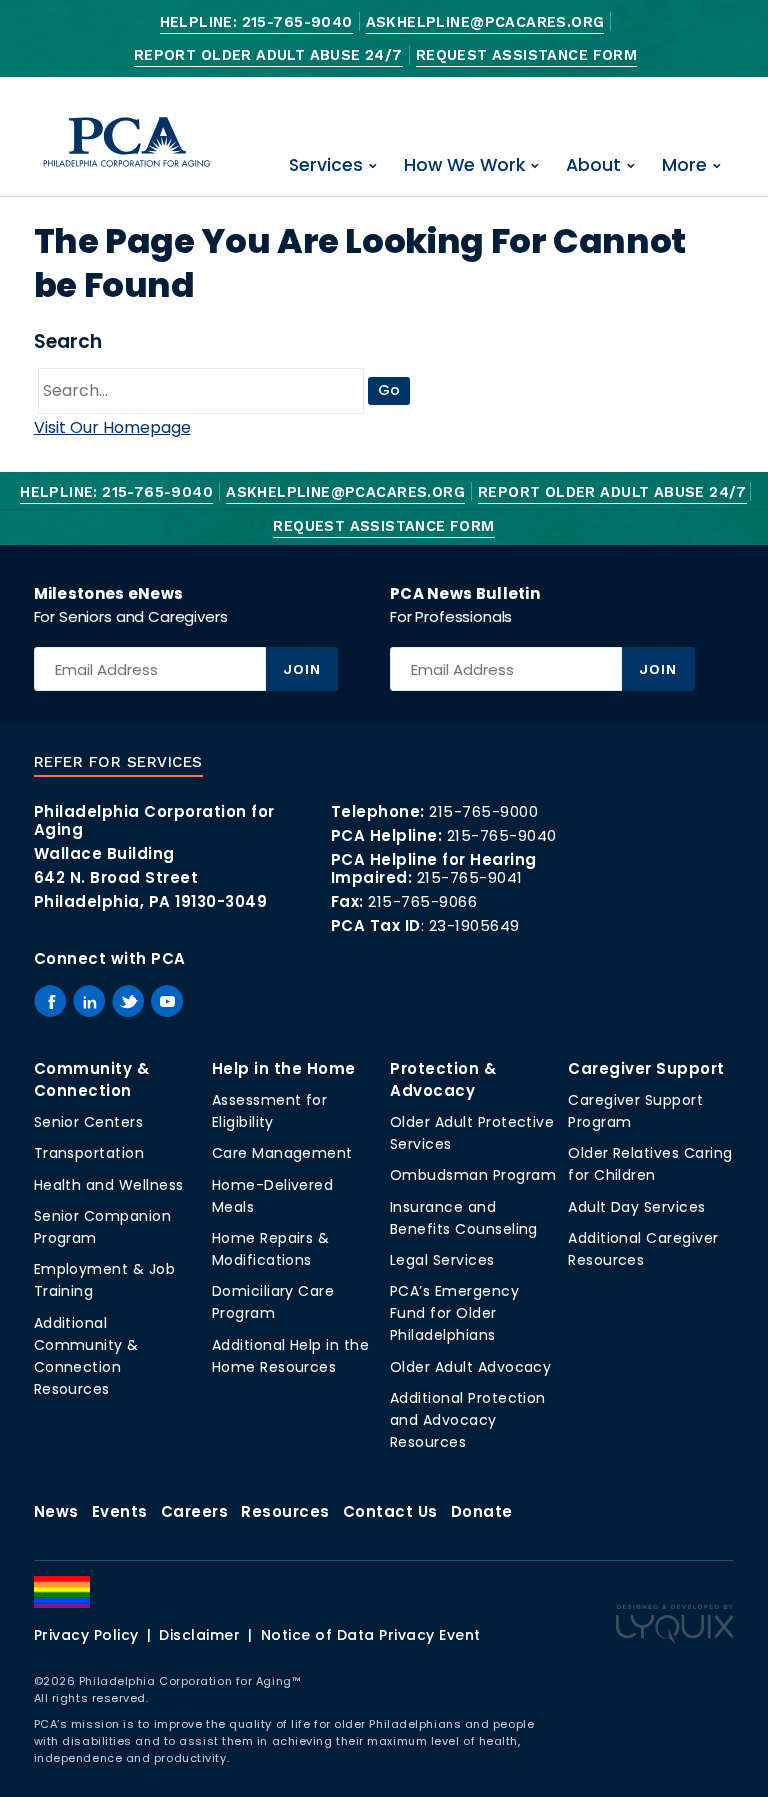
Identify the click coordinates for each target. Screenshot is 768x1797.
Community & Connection (92, 1079)
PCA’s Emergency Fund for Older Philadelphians (454, 1313)
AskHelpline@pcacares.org (485, 22)
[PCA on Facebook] (50, 1001)
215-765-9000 (483, 811)
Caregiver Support (646, 1068)
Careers (195, 1511)
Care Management (282, 1153)
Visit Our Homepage (112, 427)
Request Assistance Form (526, 55)
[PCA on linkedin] (89, 1001)
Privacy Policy (86, 1635)
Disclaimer (199, 1635)
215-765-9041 (470, 877)
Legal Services (442, 1260)
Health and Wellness (109, 1185)
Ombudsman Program (473, 1175)
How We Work (464, 165)
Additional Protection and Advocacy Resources (468, 1420)
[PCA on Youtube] (167, 1001)
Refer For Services (118, 762)
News (56, 1511)
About (593, 165)
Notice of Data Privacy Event (371, 1635)
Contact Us (390, 1511)
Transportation (89, 1153)
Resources (285, 1511)
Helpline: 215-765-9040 (256, 22)
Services (326, 165)
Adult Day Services (636, 1207)
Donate (482, 1511)
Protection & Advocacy (443, 1079)
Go (389, 390)
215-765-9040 (502, 835)
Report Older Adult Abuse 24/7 (268, 55)
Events (120, 1511)
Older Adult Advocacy (470, 1367)
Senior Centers (89, 1122)
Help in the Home (284, 1068)
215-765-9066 (422, 901)
